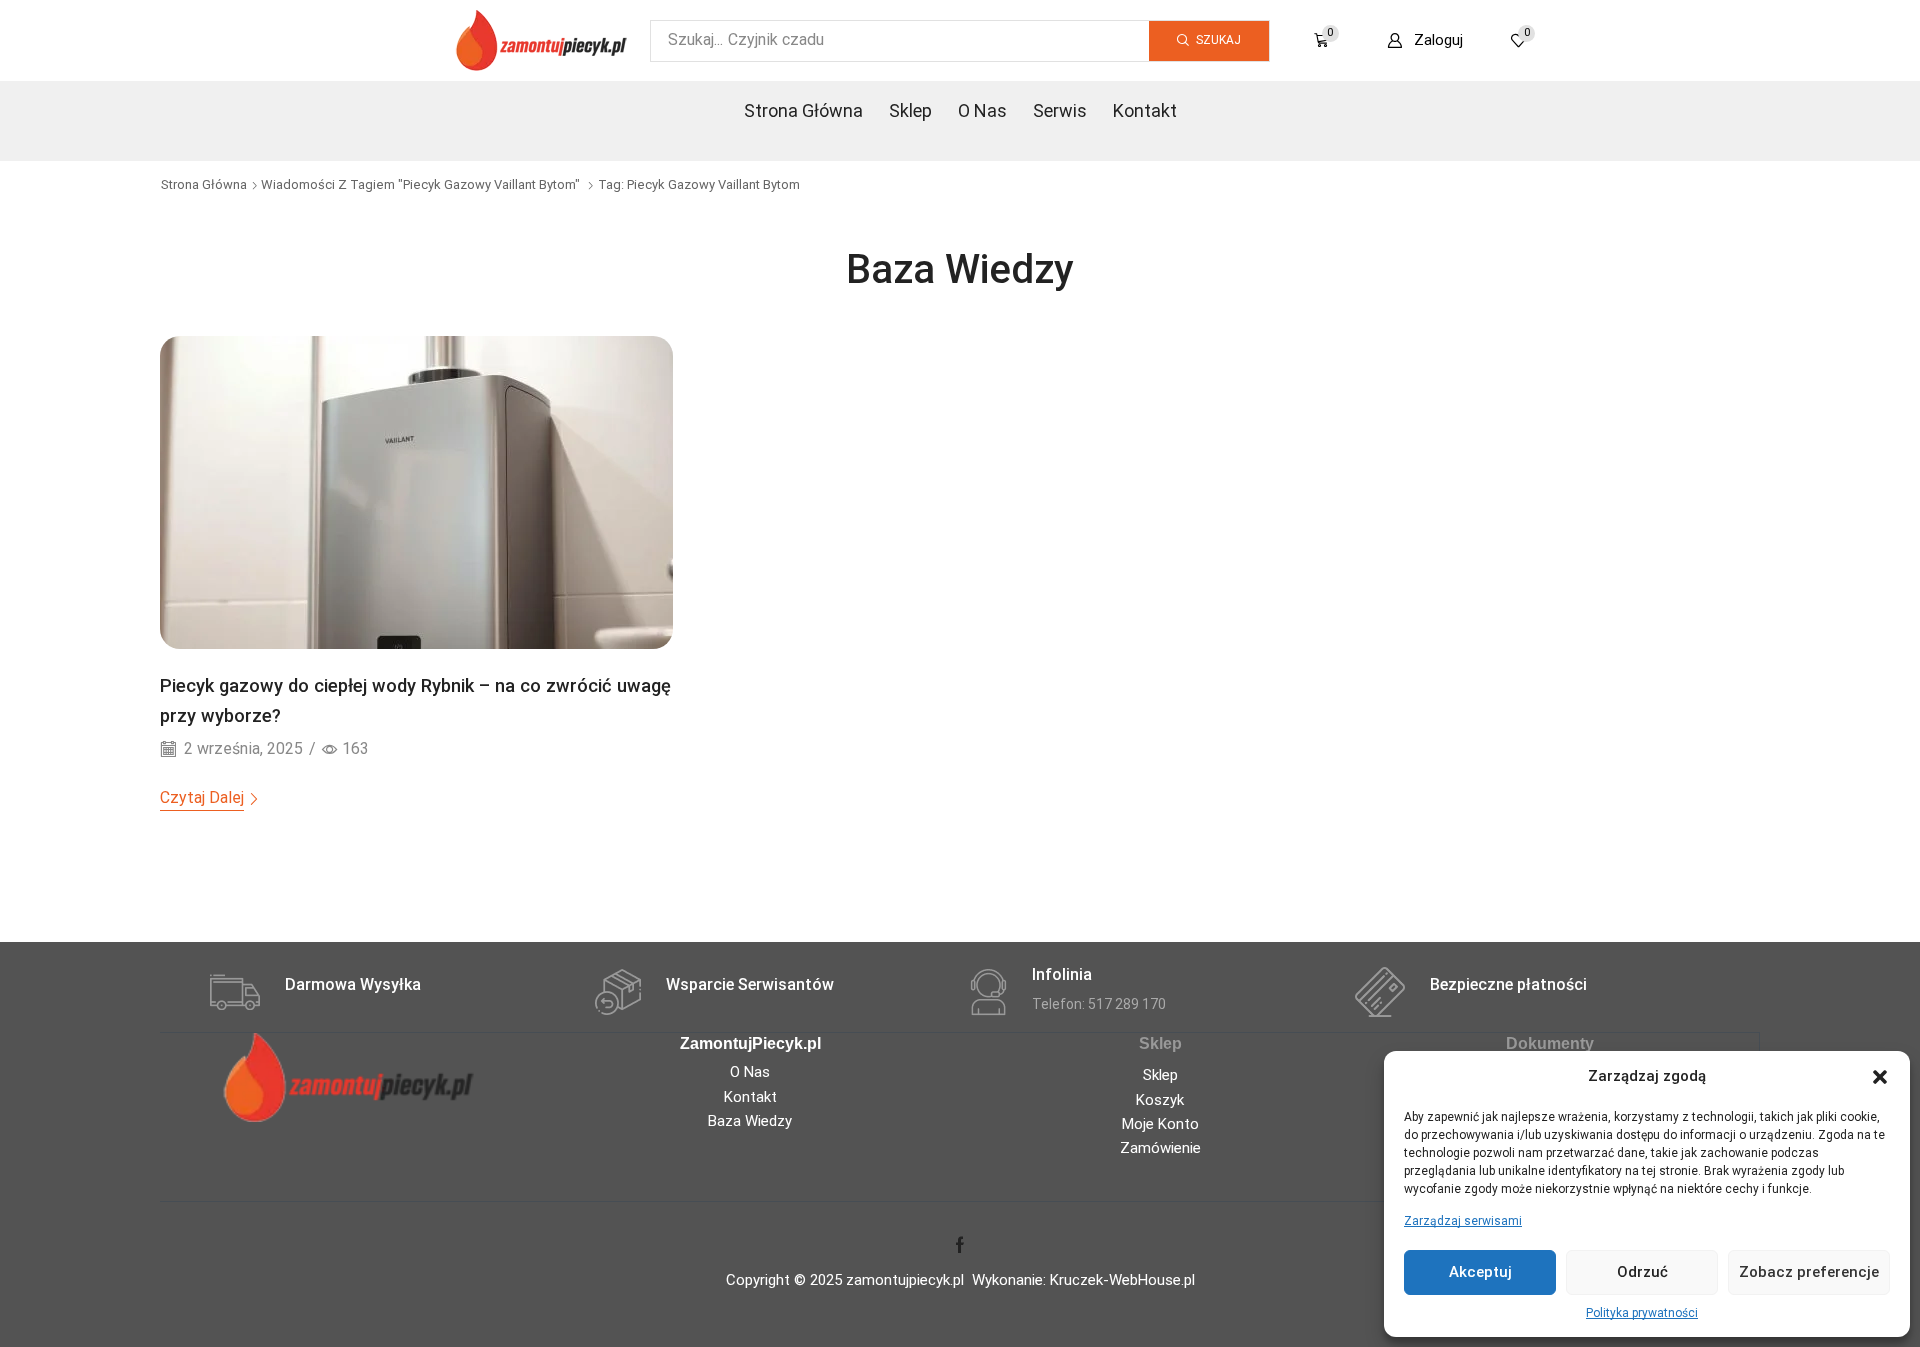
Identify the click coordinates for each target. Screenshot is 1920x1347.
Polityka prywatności (1642, 1313)
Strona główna (204, 184)
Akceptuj (1480, 1272)
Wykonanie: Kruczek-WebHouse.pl (1083, 1280)
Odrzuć (1642, 1272)
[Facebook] (960, 1245)
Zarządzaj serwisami (1463, 1221)
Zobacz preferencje (1809, 1272)
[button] (1880, 1077)
